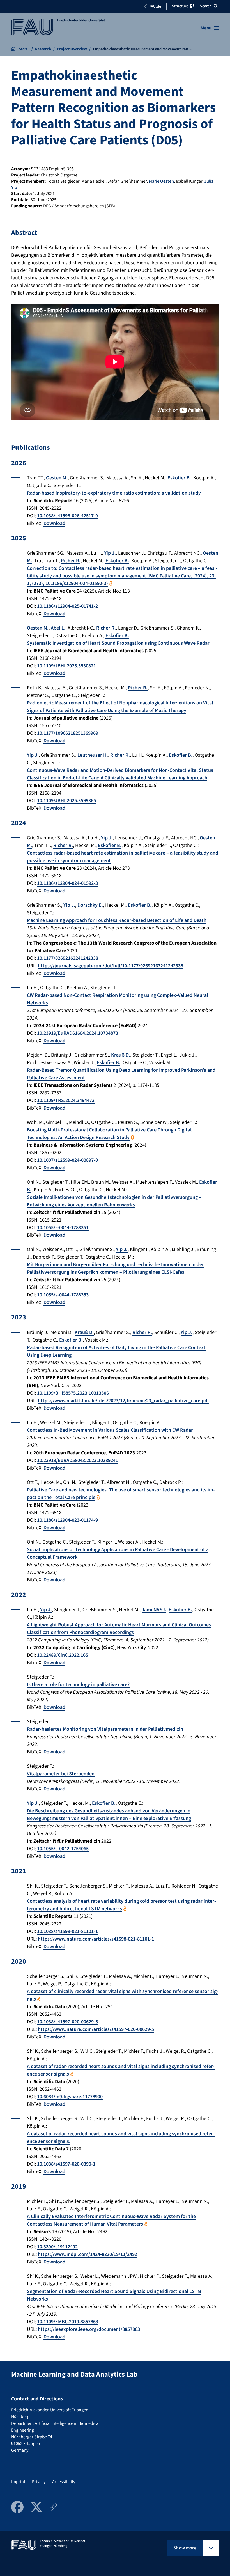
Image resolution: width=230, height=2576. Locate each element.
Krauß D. (121, 1055)
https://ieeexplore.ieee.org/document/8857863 (89, 2329)
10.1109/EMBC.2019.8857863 (68, 2322)
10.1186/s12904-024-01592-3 (67, 883)
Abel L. (58, 628)
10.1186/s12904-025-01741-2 (67, 606)
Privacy (39, 2482)
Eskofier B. (179, 478)
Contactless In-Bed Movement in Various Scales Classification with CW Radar (110, 1430)
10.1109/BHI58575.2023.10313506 (73, 1393)
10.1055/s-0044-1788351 (63, 1228)
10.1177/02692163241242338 (68, 958)
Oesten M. (57, 478)
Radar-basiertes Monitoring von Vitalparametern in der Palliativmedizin (105, 1729)
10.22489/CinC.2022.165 (63, 1655)
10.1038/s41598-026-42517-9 (67, 516)
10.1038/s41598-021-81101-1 (67, 1931)
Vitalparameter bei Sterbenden (61, 1774)
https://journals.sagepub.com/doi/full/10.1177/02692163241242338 (111, 966)
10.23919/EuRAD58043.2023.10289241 (78, 1460)
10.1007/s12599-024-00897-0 (67, 1160)
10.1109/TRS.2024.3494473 (66, 1100)
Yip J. (110, 553)
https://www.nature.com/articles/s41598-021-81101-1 (96, 1939)
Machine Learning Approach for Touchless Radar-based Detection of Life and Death (117, 920)
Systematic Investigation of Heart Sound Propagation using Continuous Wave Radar (118, 643)
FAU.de (155, 6)
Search (206, 6)
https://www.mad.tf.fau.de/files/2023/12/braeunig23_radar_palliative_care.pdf (123, 1401)
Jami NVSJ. (154, 1610)
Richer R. (71, 561)
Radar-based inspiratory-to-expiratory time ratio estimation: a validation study (114, 493)
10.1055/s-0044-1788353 (63, 1295)
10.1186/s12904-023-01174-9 (67, 1520)
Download (54, 523)
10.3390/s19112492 (57, 2247)
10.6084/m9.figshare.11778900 (70, 2097)
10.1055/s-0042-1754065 (63, 1849)
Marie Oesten (161, 181)
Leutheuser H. (93, 755)
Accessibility (64, 2482)
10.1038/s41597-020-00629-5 (67, 2022)
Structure (180, 6)
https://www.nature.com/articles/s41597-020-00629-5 (96, 2029)
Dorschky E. (90, 905)
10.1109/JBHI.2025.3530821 (66, 666)
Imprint (18, 2482)
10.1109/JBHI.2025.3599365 (66, 801)
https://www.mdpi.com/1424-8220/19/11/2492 (88, 2254)
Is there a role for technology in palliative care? (78, 1685)
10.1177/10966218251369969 (68, 733)
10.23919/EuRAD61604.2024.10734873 (78, 1033)
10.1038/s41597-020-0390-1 (66, 2164)
